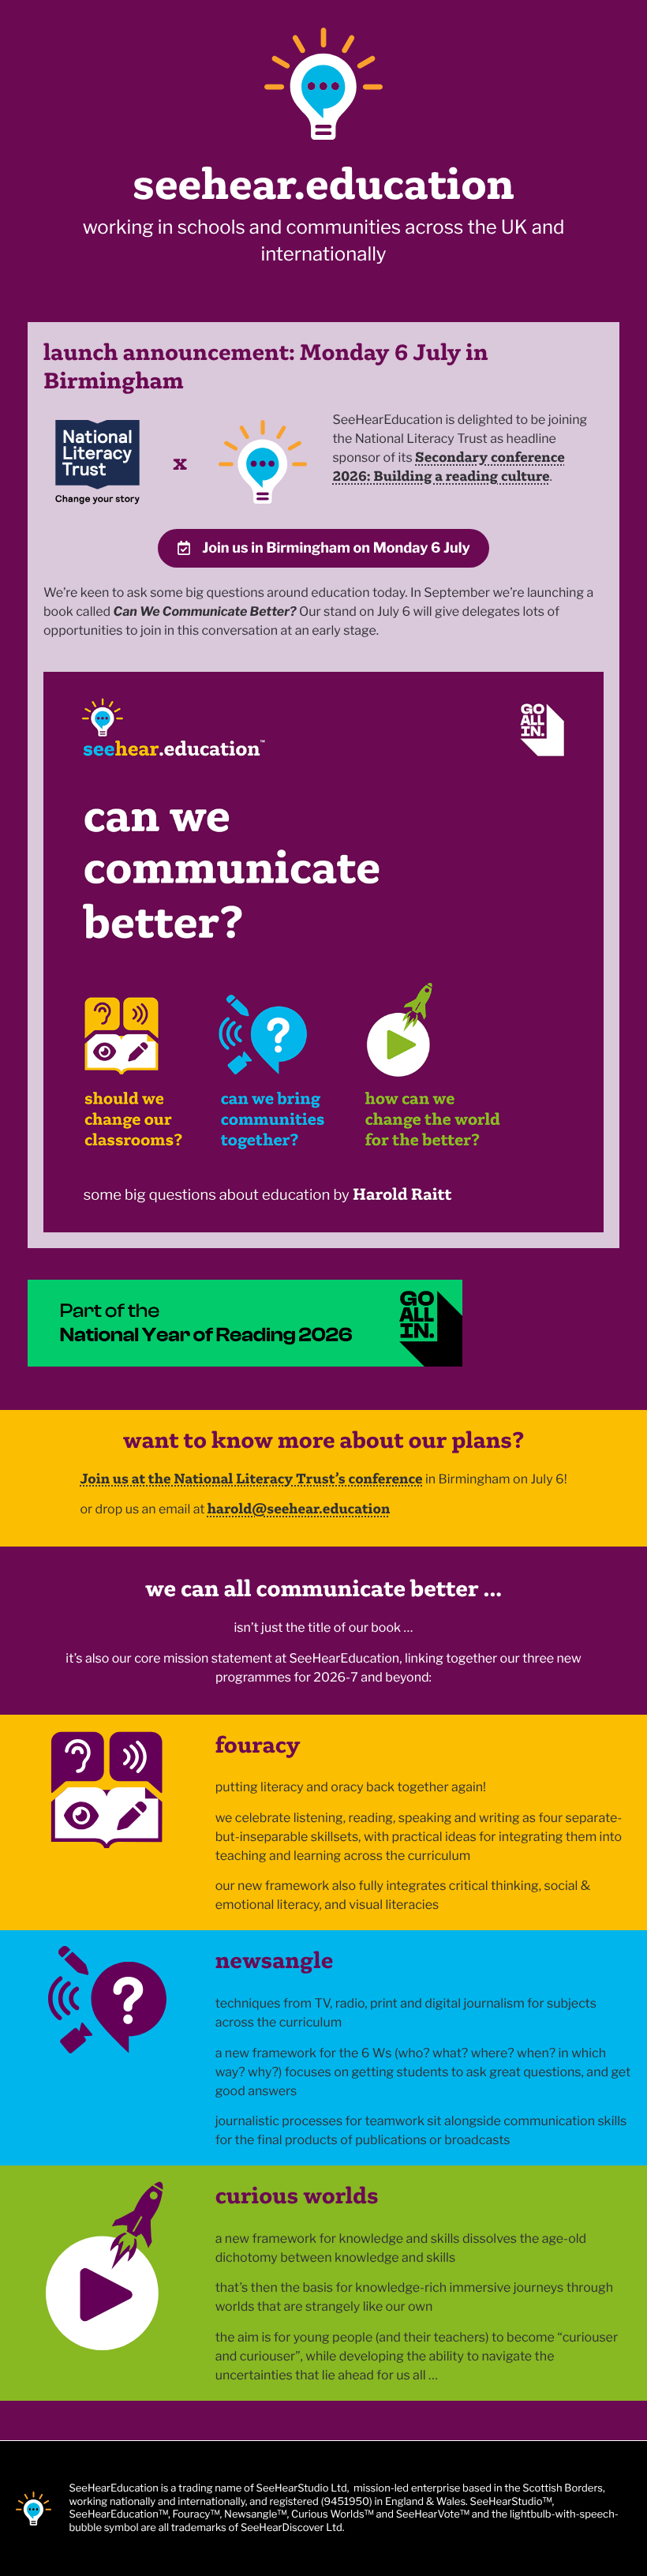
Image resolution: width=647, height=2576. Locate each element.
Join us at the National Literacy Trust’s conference (251, 1478)
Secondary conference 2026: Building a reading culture (449, 466)
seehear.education (323, 184)
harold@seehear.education (299, 1508)
